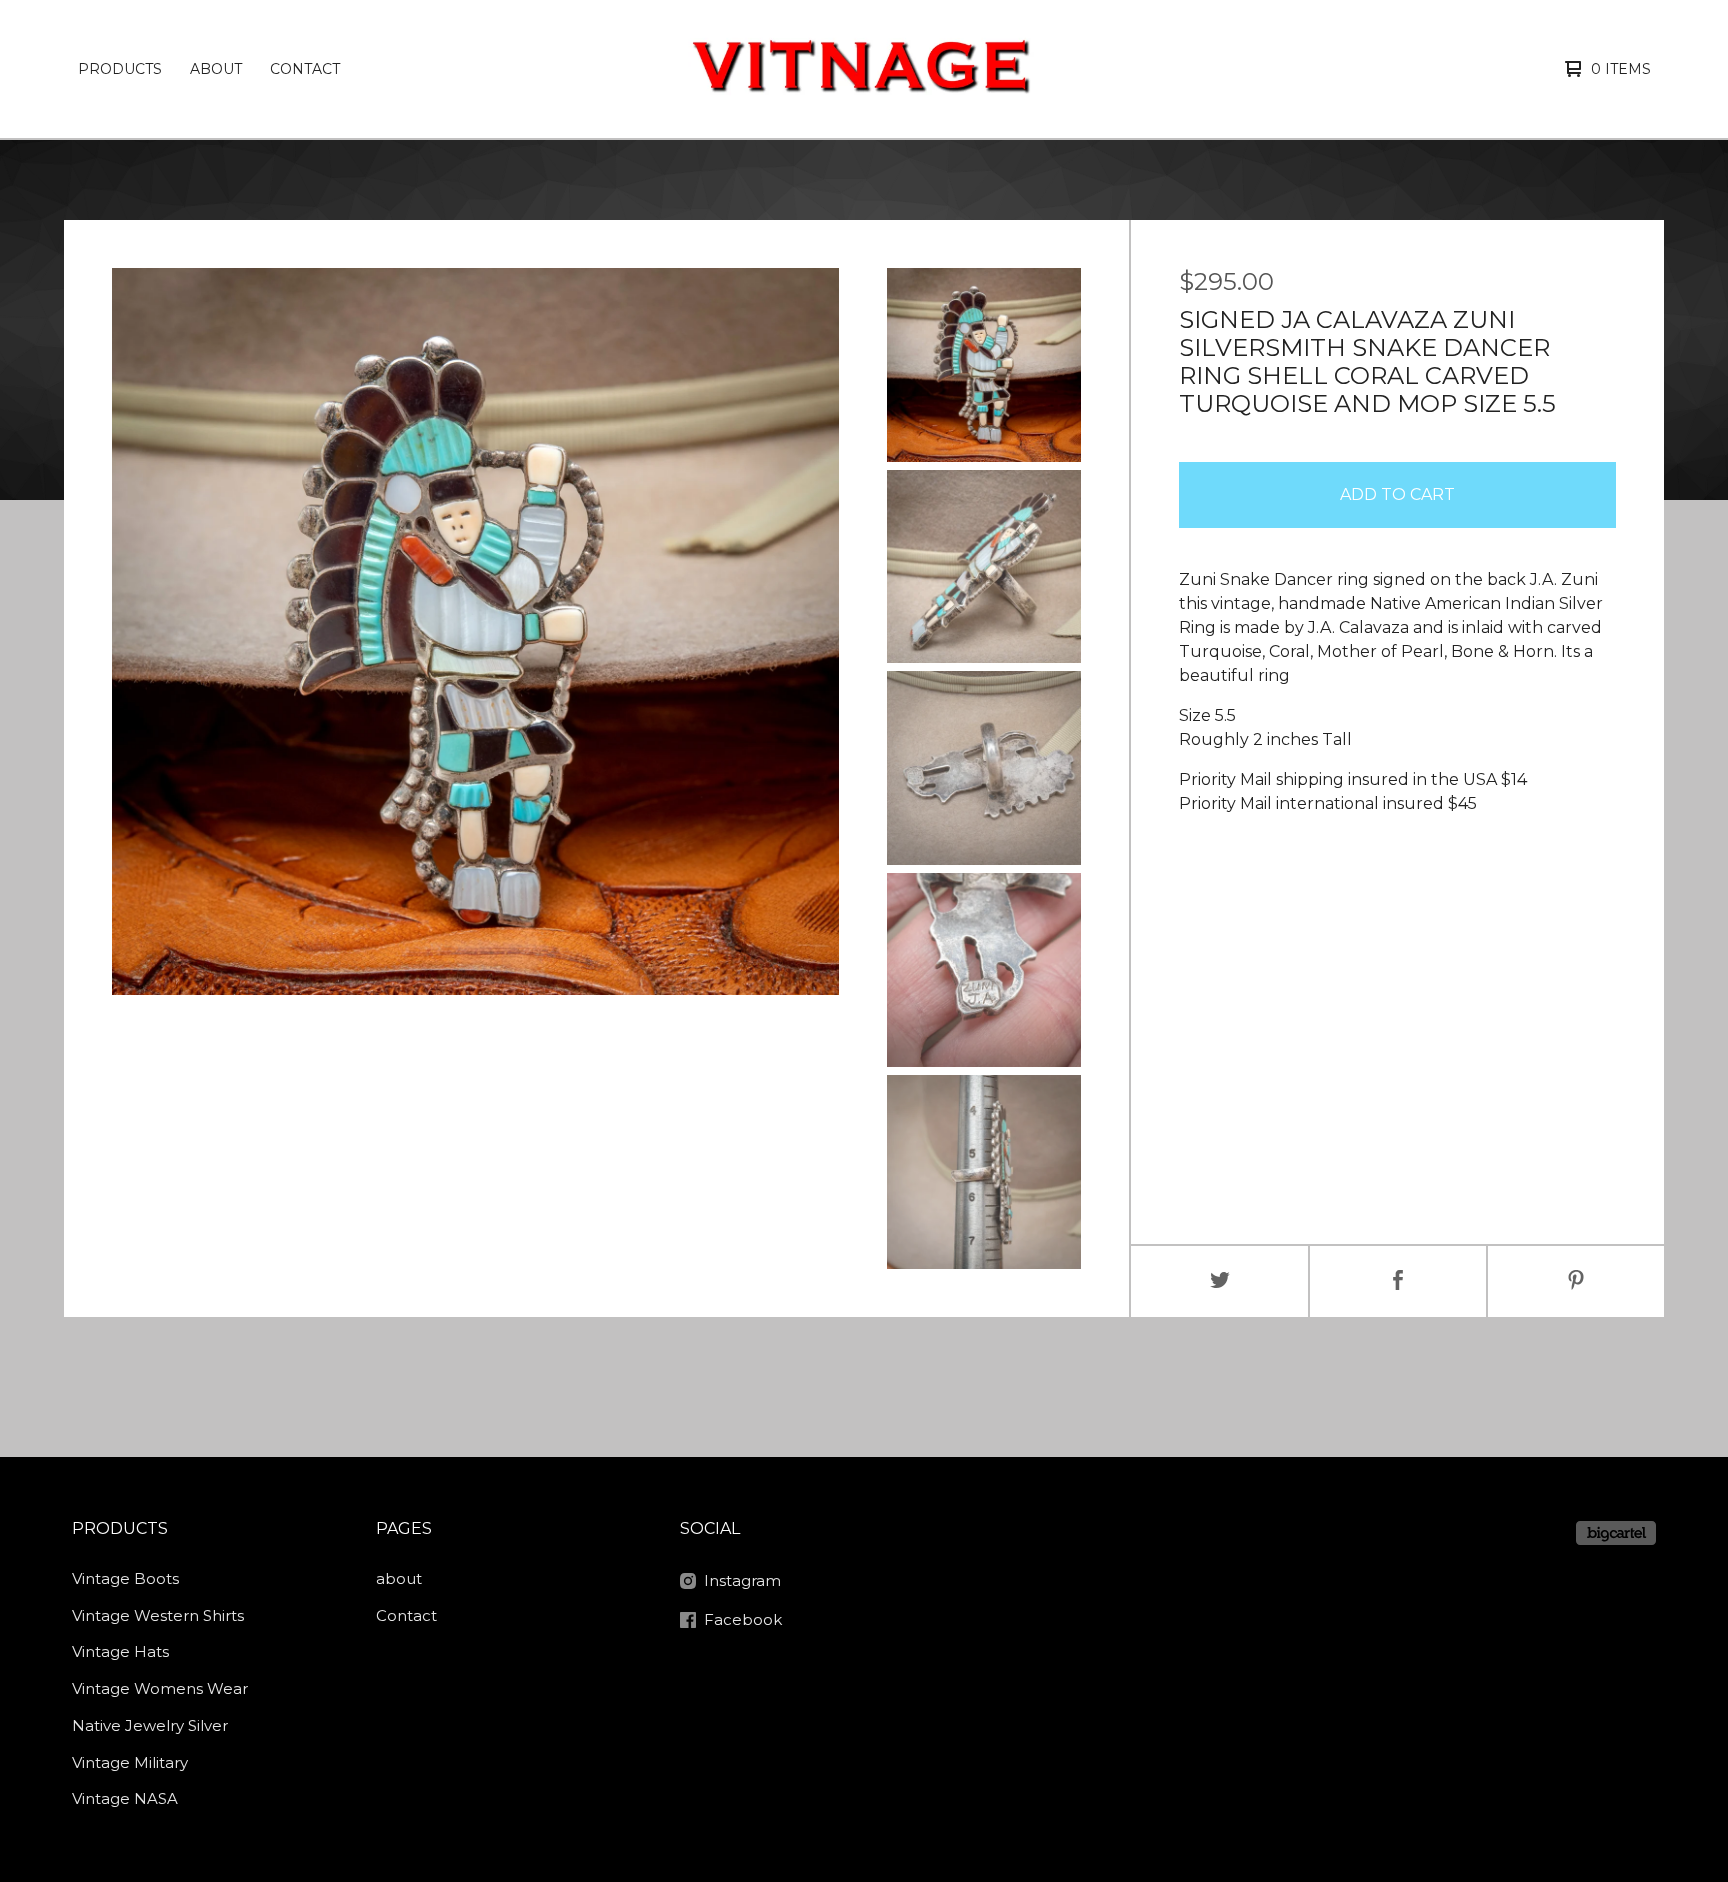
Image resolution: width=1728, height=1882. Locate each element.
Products (120, 69)
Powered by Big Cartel (1616, 1533)
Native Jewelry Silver (150, 1725)
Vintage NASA (125, 1798)
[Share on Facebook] (1398, 1281)
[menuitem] (120, 69)
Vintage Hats (120, 1651)
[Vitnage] (861, 69)
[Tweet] (1220, 1281)
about (216, 69)
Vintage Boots (125, 1578)
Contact (305, 69)
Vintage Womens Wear (160, 1688)
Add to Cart (1397, 494)
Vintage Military (130, 1762)
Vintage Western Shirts (158, 1615)
